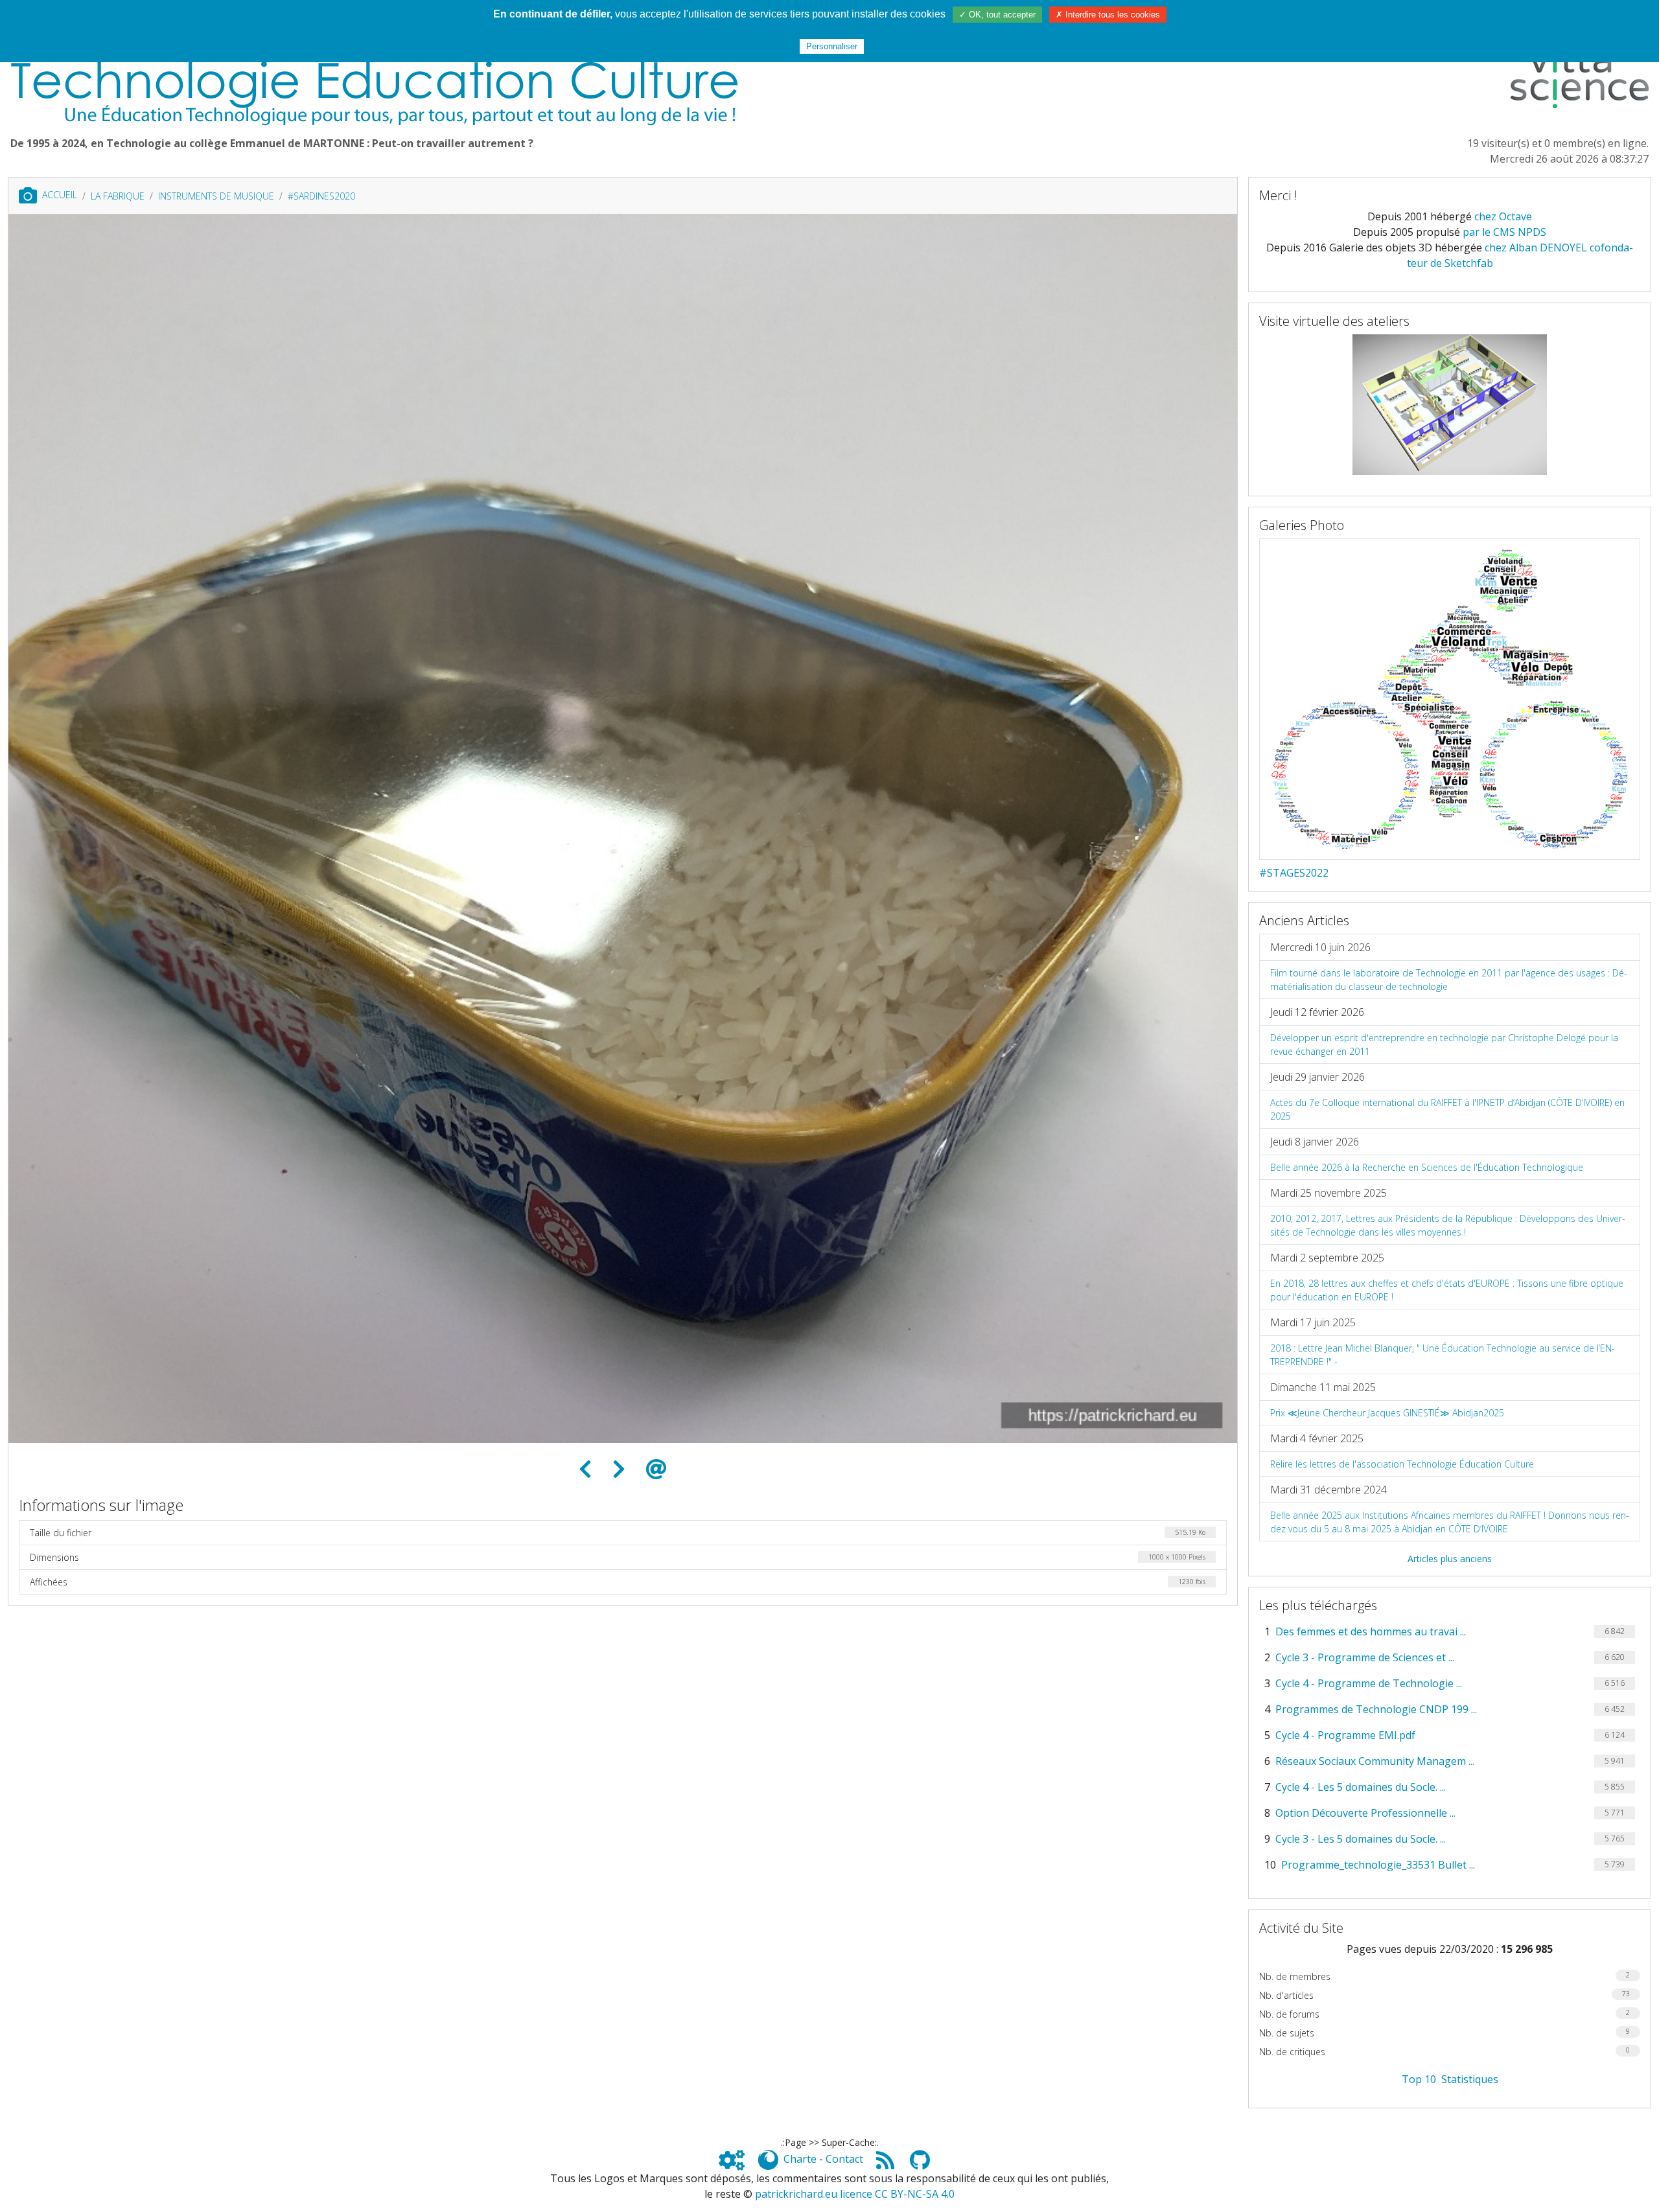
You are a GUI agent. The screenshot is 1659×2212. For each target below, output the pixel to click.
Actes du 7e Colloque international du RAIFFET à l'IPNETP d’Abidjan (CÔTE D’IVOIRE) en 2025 (1447, 1109)
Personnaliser (832, 46)
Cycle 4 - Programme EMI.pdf (1345, 1735)
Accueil (60, 195)
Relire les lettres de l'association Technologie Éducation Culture (1402, 1464)
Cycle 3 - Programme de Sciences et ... (1365, 1657)
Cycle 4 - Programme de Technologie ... (1369, 1683)
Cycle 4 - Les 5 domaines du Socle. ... (1361, 1787)
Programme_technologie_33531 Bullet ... (1378, 1865)
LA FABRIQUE (118, 196)
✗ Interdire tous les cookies (1108, 15)
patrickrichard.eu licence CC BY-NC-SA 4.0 (855, 2194)
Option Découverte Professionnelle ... (1365, 1813)
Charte (800, 2159)
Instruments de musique (216, 196)
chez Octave (1503, 216)
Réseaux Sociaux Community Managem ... (1375, 1761)
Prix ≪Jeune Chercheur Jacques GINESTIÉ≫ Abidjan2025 (1387, 1413)
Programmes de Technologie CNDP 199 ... (1376, 1709)
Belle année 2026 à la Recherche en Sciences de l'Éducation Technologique (1427, 1167)
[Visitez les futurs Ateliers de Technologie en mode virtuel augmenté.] (1450, 404)
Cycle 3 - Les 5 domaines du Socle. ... (1361, 1839)
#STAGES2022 (1294, 873)
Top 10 (1419, 2079)
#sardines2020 (321, 196)
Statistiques (1470, 2079)
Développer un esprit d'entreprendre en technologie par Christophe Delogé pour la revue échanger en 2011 (1444, 1044)
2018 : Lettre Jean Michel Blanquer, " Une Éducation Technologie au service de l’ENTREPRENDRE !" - (1443, 1355)
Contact (844, 2159)
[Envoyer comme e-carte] (656, 1469)
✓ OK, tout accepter (997, 15)
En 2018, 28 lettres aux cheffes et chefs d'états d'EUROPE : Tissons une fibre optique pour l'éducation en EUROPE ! (1447, 1290)
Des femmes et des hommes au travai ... (1371, 1631)
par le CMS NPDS (1504, 232)
